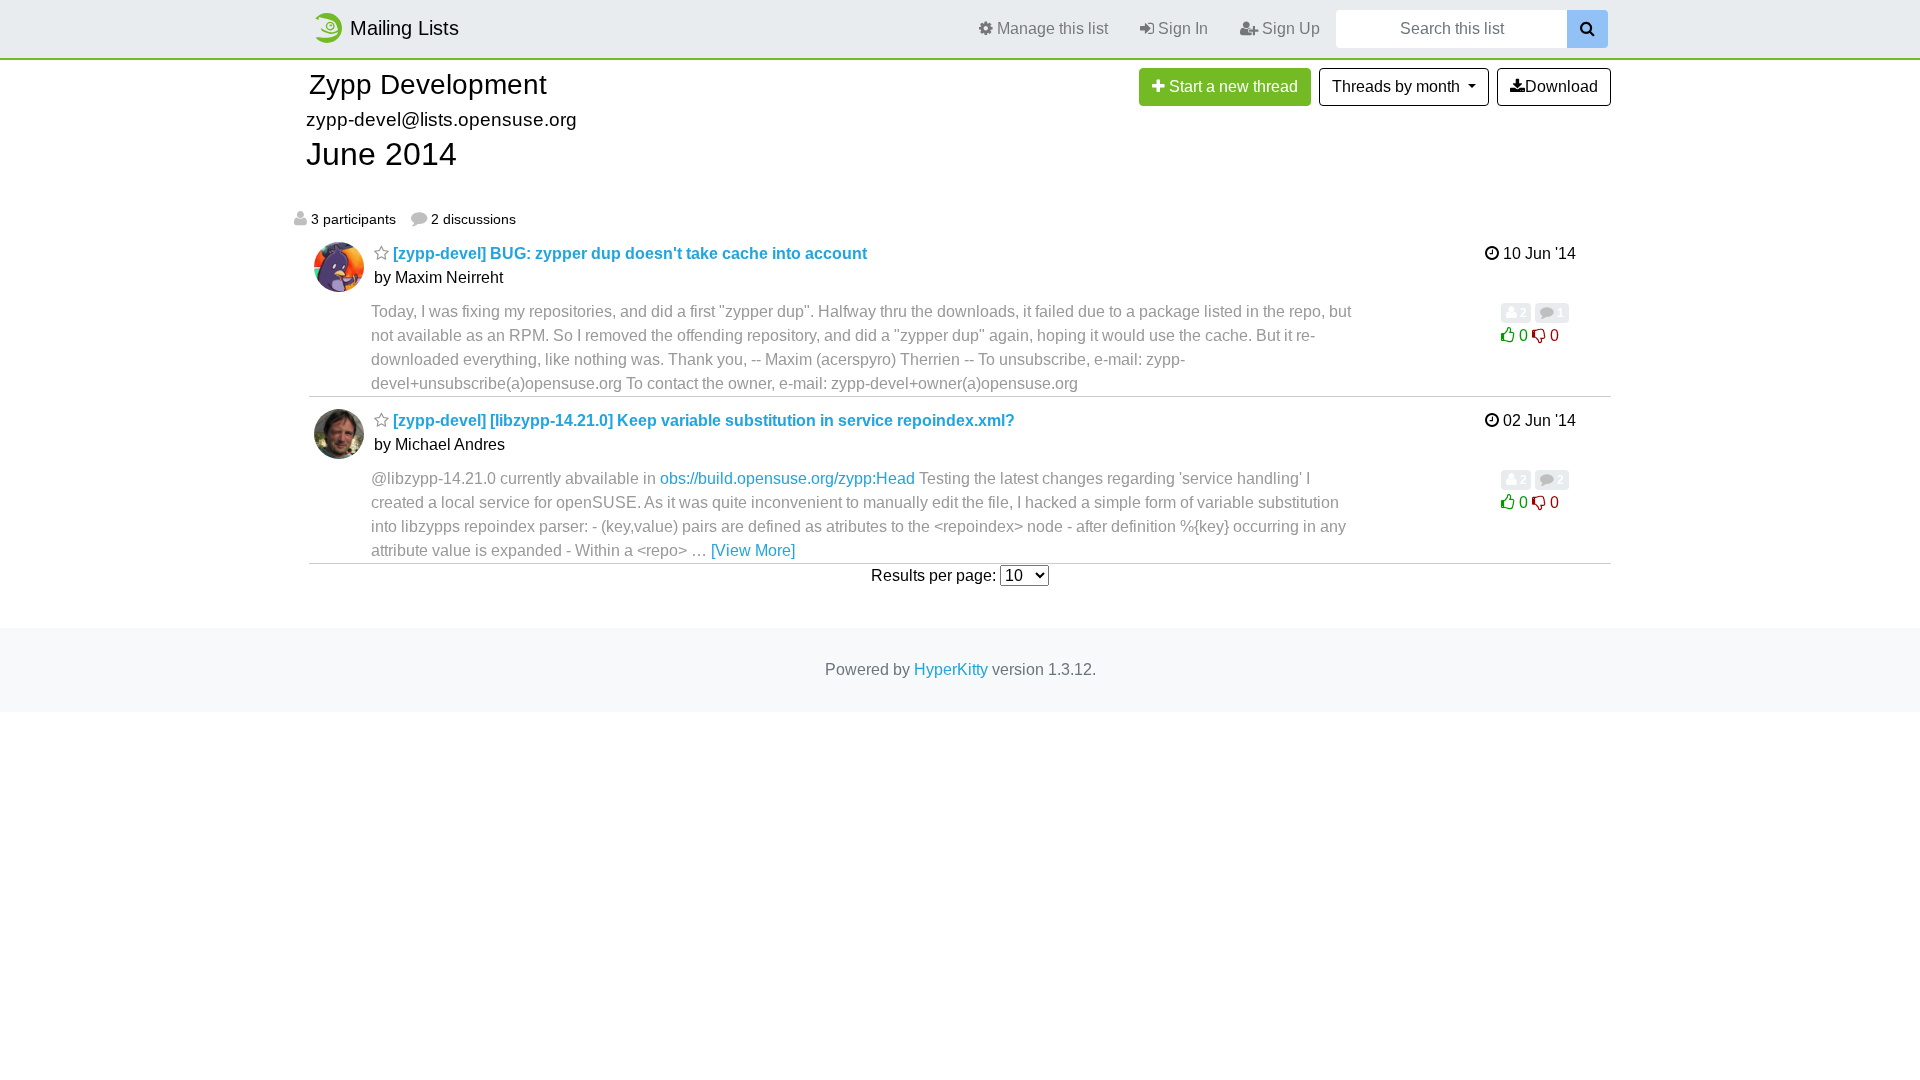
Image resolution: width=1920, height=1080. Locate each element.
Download (1561, 86)
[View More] (753, 550)
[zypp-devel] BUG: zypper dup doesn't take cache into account (628, 253)
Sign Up (1289, 28)
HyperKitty (951, 669)
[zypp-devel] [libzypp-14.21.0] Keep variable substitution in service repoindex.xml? (702, 420)
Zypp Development (428, 84)
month (1398, 86)
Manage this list (1050, 28)
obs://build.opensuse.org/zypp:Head (787, 478)
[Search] (1587, 29)
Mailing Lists (404, 28)
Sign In (1181, 28)
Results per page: (933, 575)
